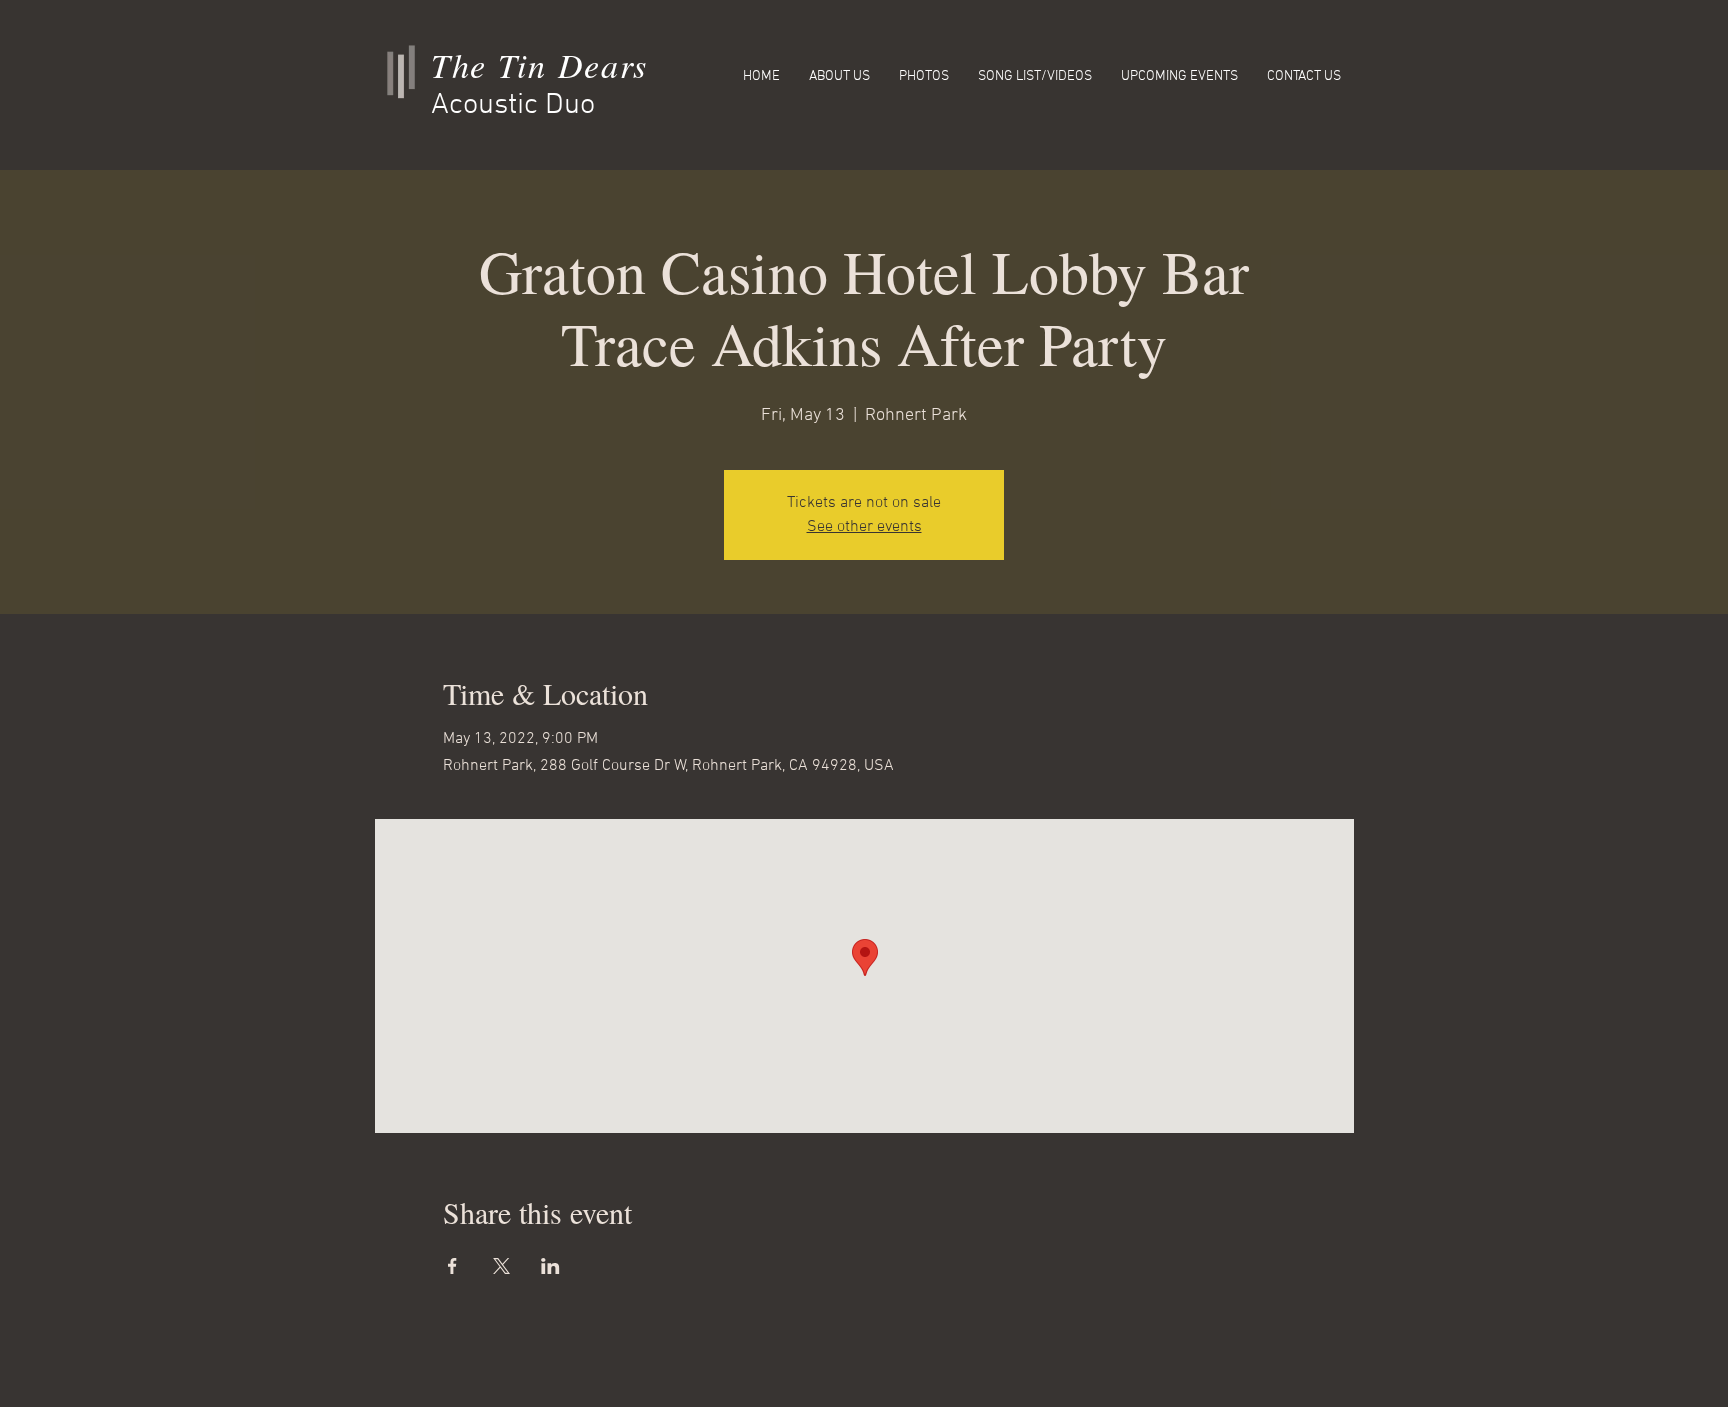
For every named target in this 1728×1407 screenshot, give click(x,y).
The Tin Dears (539, 64)
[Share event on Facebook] (452, 1266)
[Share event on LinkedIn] (550, 1266)
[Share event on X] (501, 1266)
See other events (864, 527)
